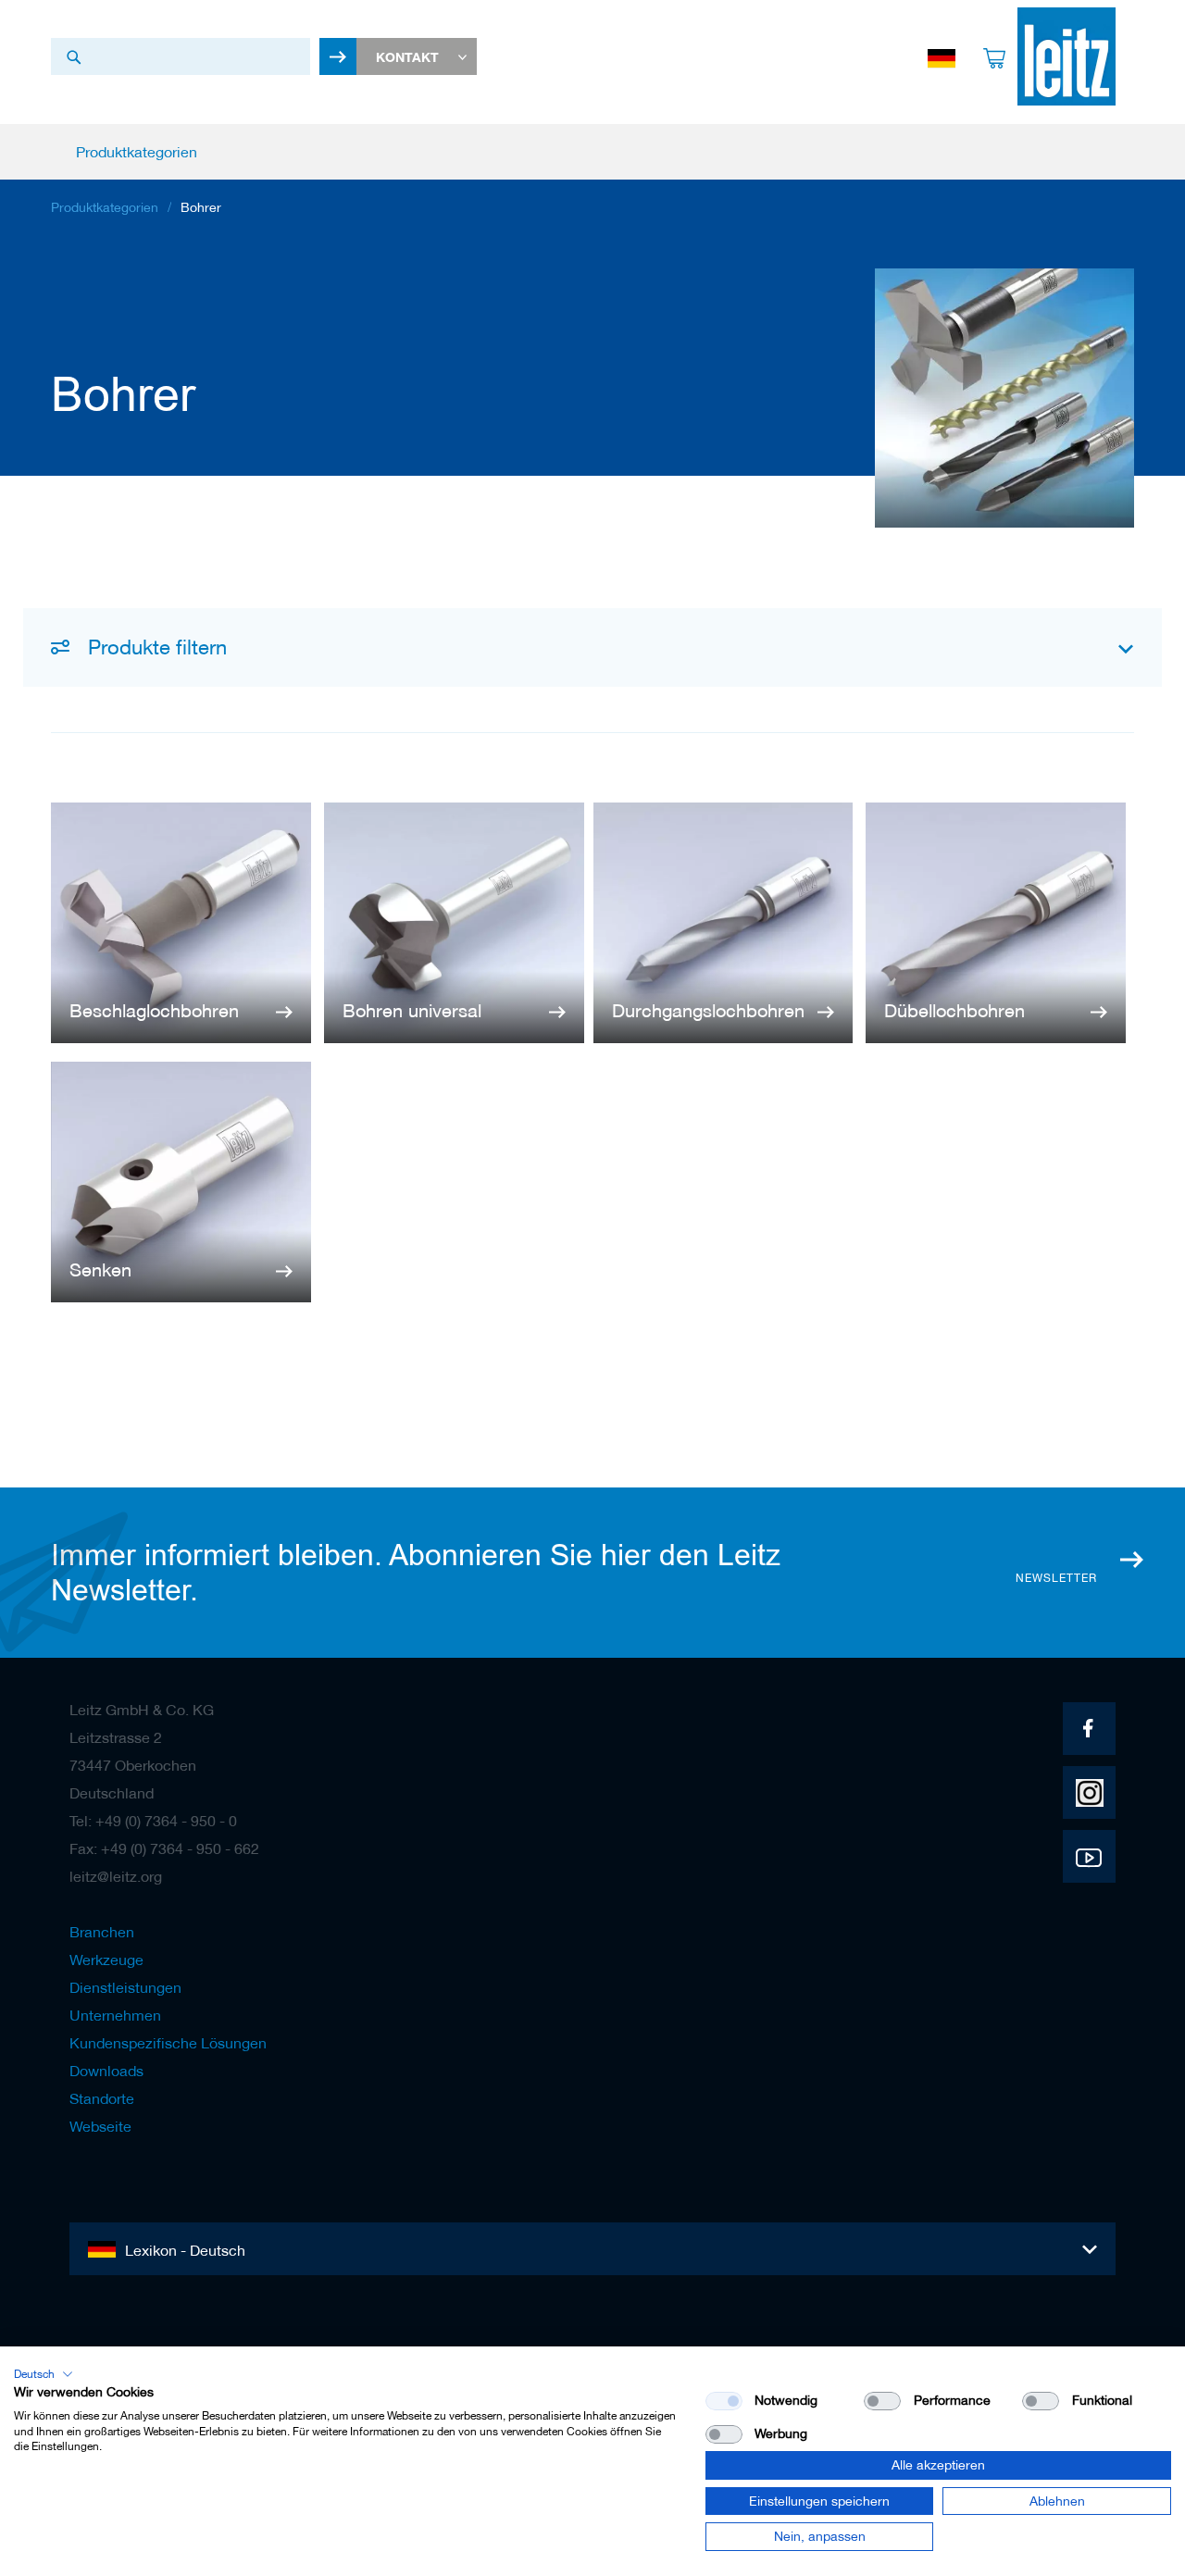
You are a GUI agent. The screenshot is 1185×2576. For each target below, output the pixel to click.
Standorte (102, 2098)
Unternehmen (115, 2015)
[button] (44, 2374)
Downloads (106, 2071)
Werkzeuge (106, 1960)
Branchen (102, 1932)
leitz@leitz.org (116, 1876)
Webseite (100, 2126)
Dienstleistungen (125, 1987)
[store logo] (1066, 56)
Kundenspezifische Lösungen (168, 2043)
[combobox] (181, 56)
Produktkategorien (105, 207)
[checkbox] (882, 2401)
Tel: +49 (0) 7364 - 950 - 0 (153, 1821)
